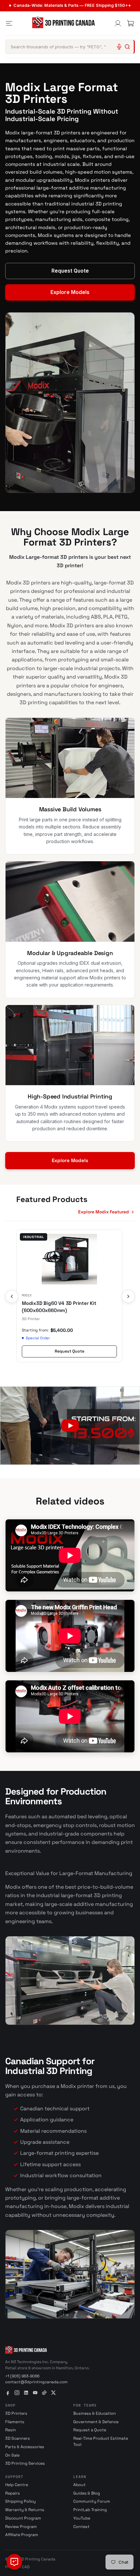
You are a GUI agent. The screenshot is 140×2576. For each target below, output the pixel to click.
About (79, 2485)
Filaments (15, 2422)
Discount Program (23, 2518)
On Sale (12, 2455)
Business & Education (95, 2413)
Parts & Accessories (25, 2447)
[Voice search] (119, 47)
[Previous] (12, 1296)
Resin (11, 2430)
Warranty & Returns (25, 2510)
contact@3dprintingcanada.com (36, 2382)
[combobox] (70, 47)
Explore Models (70, 292)
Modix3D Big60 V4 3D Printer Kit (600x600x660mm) (59, 1307)
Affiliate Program (22, 2535)
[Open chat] (14, 2562)
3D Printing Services (25, 2463)
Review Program (21, 2527)
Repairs (13, 2493)
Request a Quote (90, 2430)
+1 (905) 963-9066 (22, 2376)
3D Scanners (18, 2438)
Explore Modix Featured (104, 1212)
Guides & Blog (87, 2493)
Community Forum (92, 2501)
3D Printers (16, 2413)
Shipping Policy (21, 2501)
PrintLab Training (90, 2510)
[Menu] (9, 23)
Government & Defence (96, 2422)
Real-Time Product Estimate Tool (101, 2441)
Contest (81, 2527)
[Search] (127, 47)
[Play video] (70, 1426)
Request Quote (70, 271)
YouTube (82, 2518)
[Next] (128, 1296)
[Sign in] (118, 23)
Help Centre (17, 2485)
